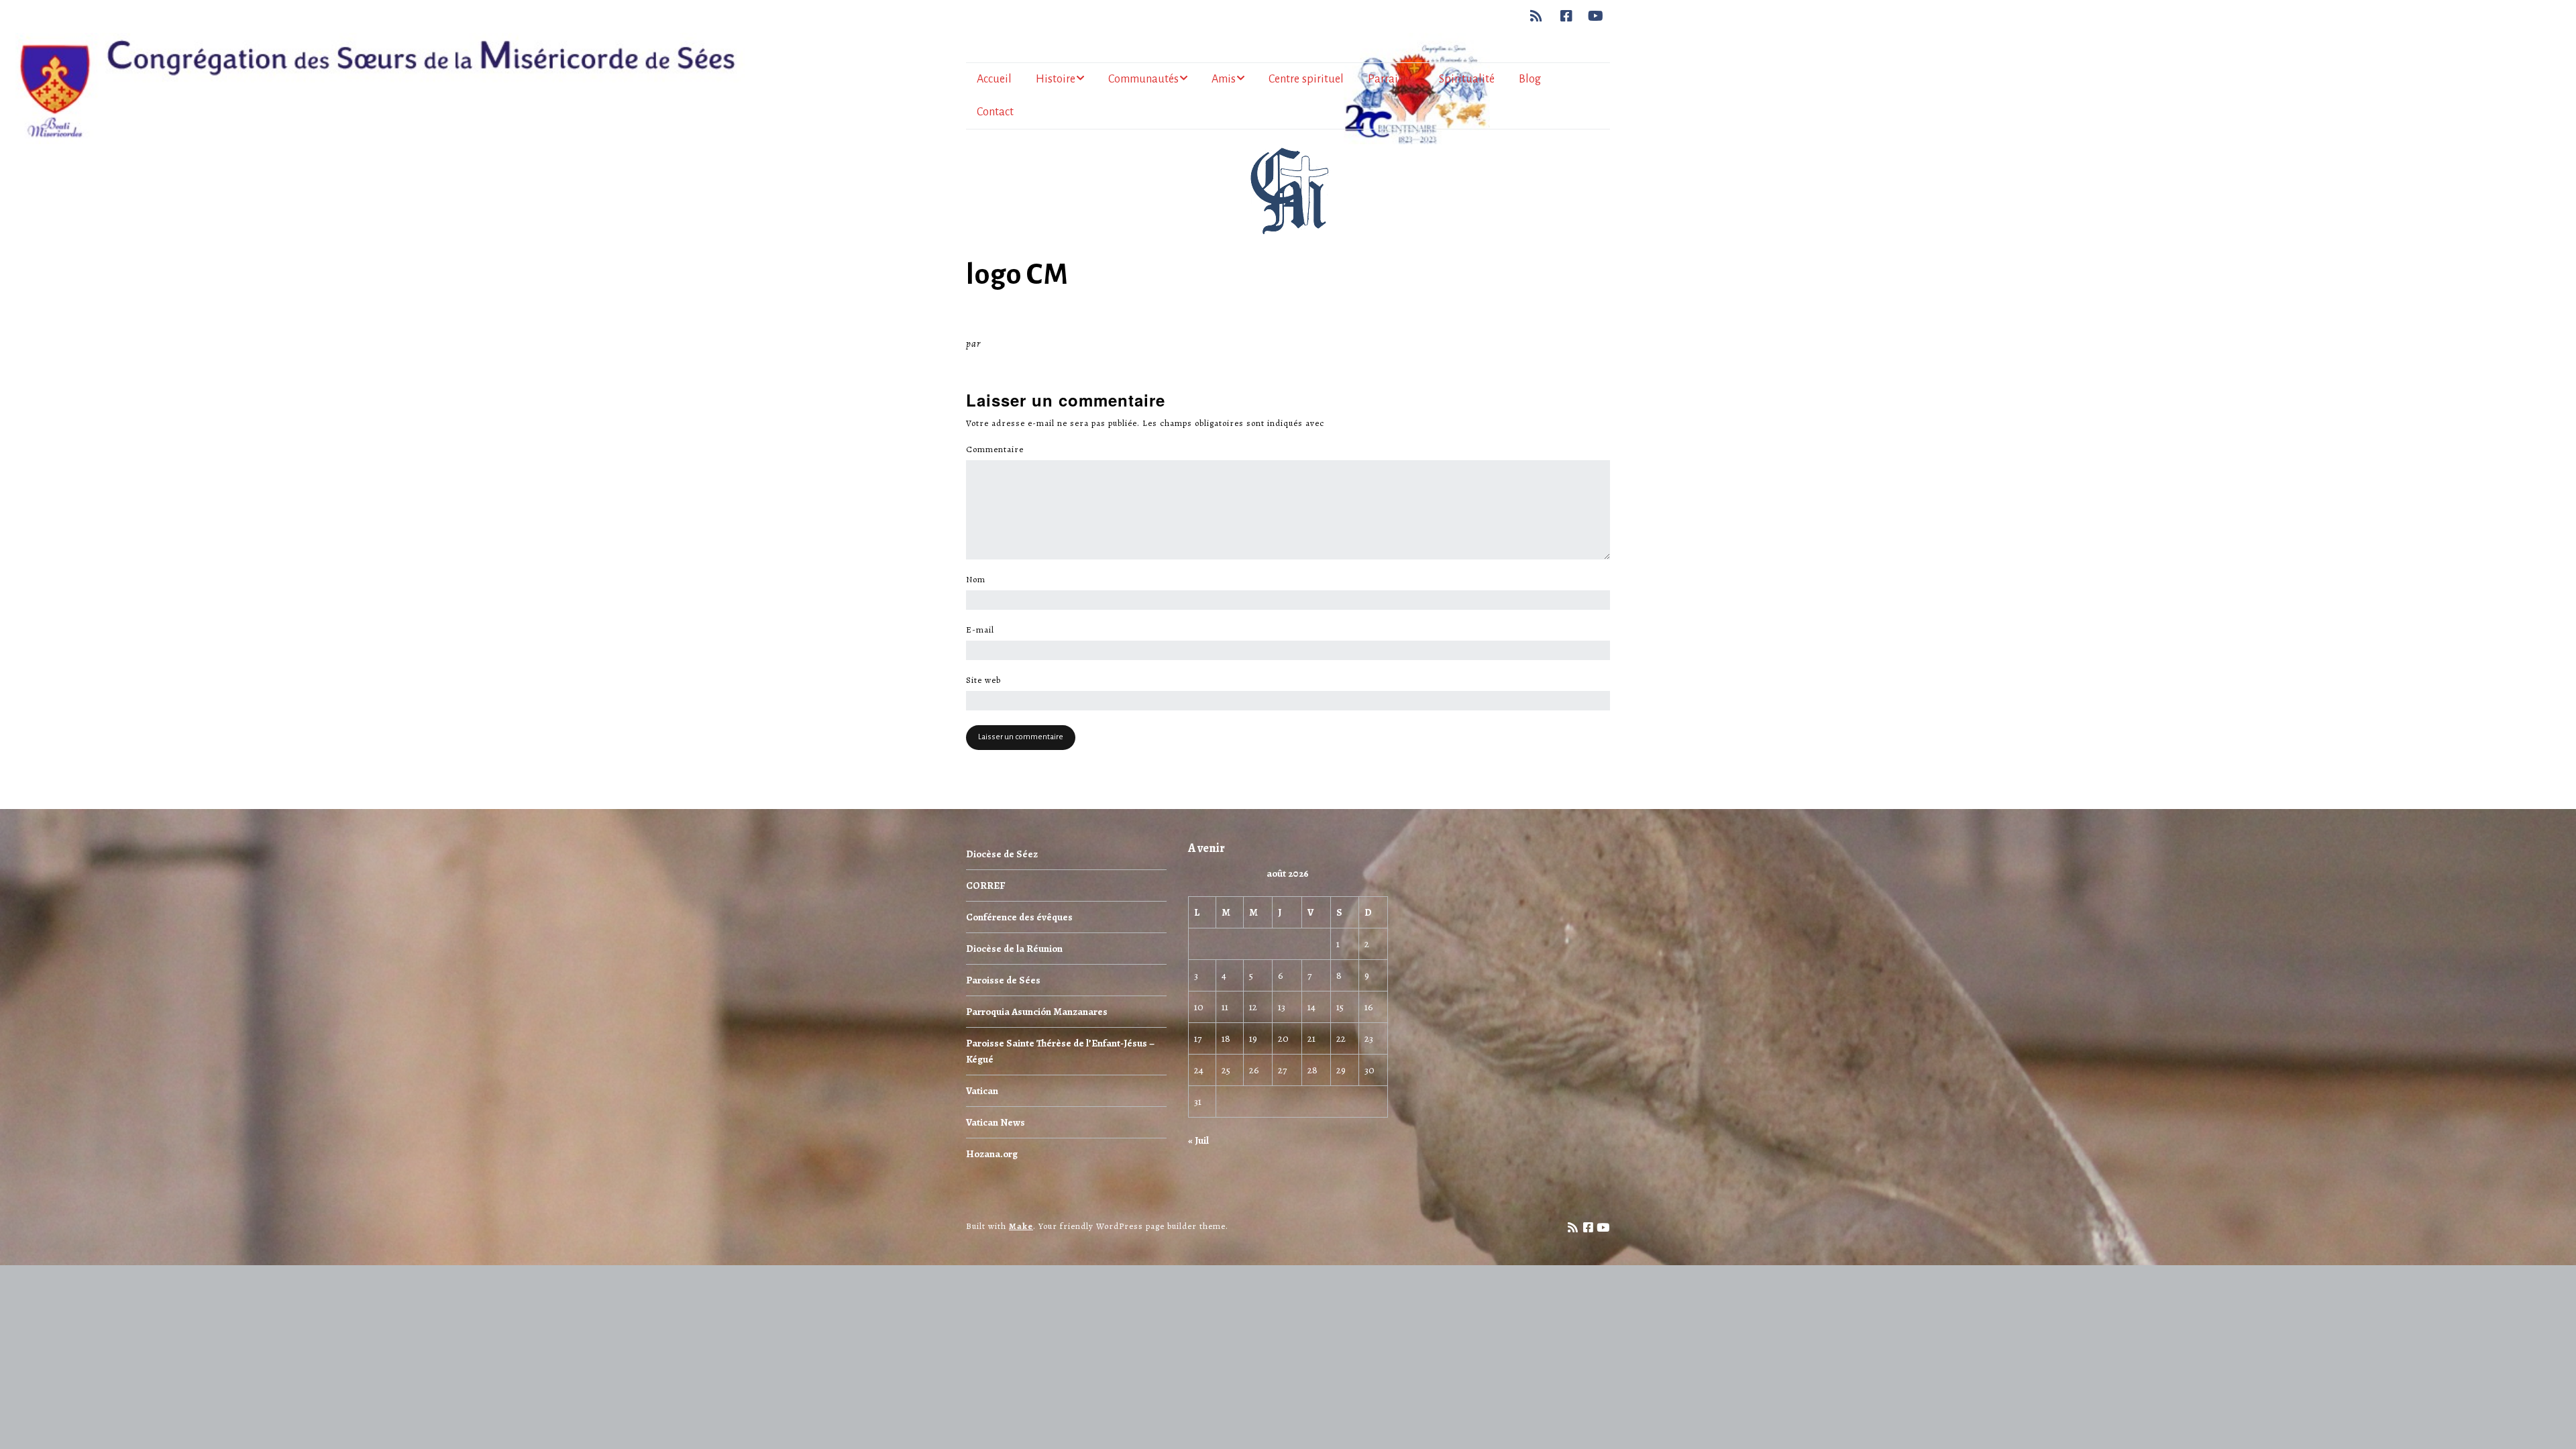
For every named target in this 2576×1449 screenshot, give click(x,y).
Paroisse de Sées (1003, 980)
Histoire (1056, 79)
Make (1021, 1226)
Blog (1530, 79)
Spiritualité (1467, 79)
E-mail (984, 630)
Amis (1224, 79)
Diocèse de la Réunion (1014, 949)
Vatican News (996, 1122)
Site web (983, 680)
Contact (995, 112)
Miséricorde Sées (1027, 343)
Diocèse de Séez (1002, 854)
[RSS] (1540, 16)
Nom (979, 580)
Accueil (994, 79)
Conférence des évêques (1019, 917)
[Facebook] (1567, 16)
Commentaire (999, 449)
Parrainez (1391, 79)
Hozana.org (992, 1154)
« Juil (1198, 1140)
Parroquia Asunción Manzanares (1037, 1012)
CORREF (985, 885)
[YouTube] (1596, 16)
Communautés (1143, 79)
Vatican (982, 1091)
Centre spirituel (1306, 79)
